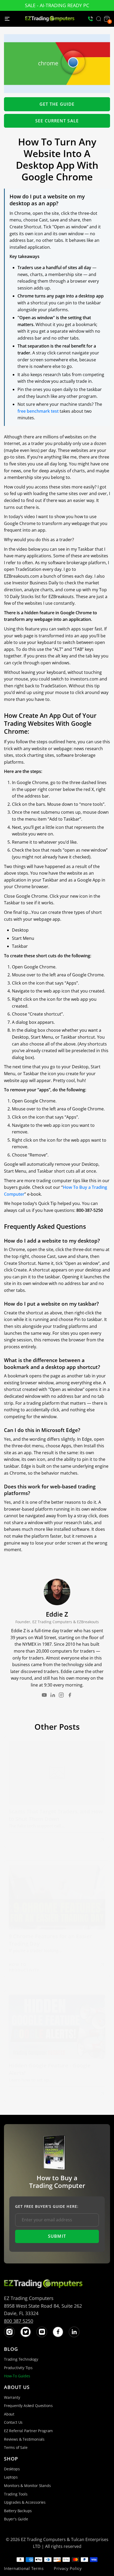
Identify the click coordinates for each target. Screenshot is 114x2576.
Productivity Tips (18, 2368)
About (9, 2414)
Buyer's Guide (16, 2519)
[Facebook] (70, 1695)
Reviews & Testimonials (24, 2439)
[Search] (99, 19)
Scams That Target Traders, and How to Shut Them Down (56, 1815)
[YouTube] (44, 1695)
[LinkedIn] (53, 1695)
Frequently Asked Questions (28, 2406)
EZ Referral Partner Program (28, 2431)
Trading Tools (16, 2494)
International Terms (24, 2568)
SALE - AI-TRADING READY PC (57, 5)
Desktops (12, 2469)
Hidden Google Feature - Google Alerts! (50, 2069)
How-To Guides (17, 2376)
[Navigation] (7, 19)
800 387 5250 (19, 2321)
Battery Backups (18, 2511)
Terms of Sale (16, 2447)
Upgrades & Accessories (25, 2502)
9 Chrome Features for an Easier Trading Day (50, 1940)
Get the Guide (57, 104)
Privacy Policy (68, 2568)
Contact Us (13, 2422)
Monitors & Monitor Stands (27, 2486)
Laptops (11, 2477)
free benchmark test (38, 411)
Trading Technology (21, 2359)
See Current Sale (57, 121)
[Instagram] (61, 1695)
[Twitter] (26, 2332)
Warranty (12, 2397)
